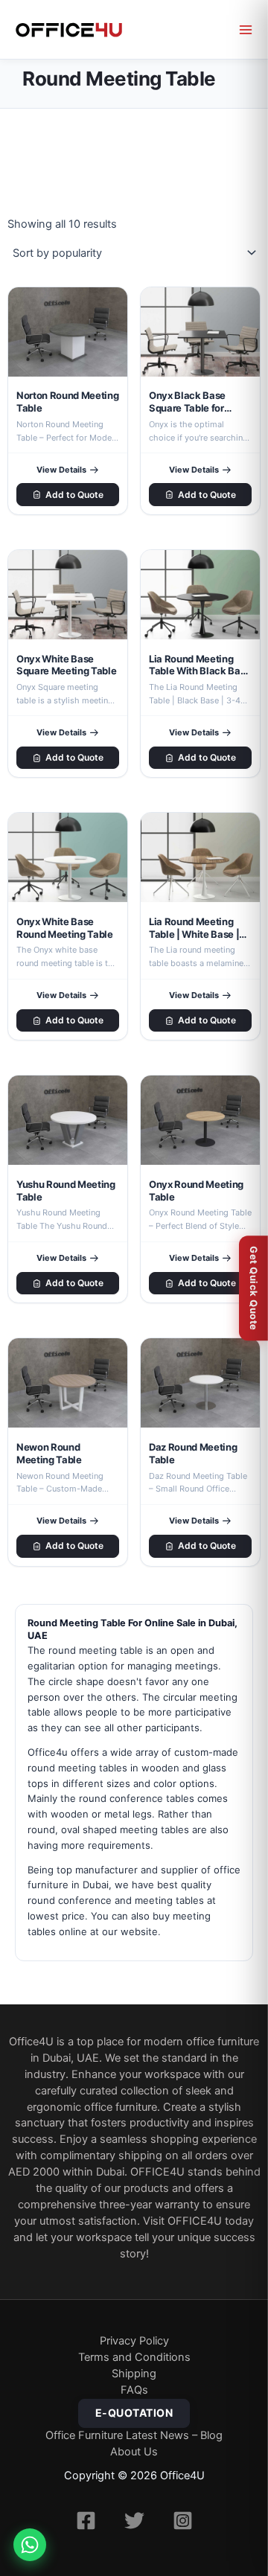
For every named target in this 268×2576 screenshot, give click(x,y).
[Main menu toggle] (246, 30)
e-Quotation (134, 2413)
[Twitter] (134, 2521)
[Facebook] (86, 2521)
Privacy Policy (134, 2341)
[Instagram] (183, 2521)
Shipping (134, 2374)
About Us (134, 2452)
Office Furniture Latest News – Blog (134, 2435)
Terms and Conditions (134, 2357)
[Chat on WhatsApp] (30, 2545)
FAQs (134, 2390)
